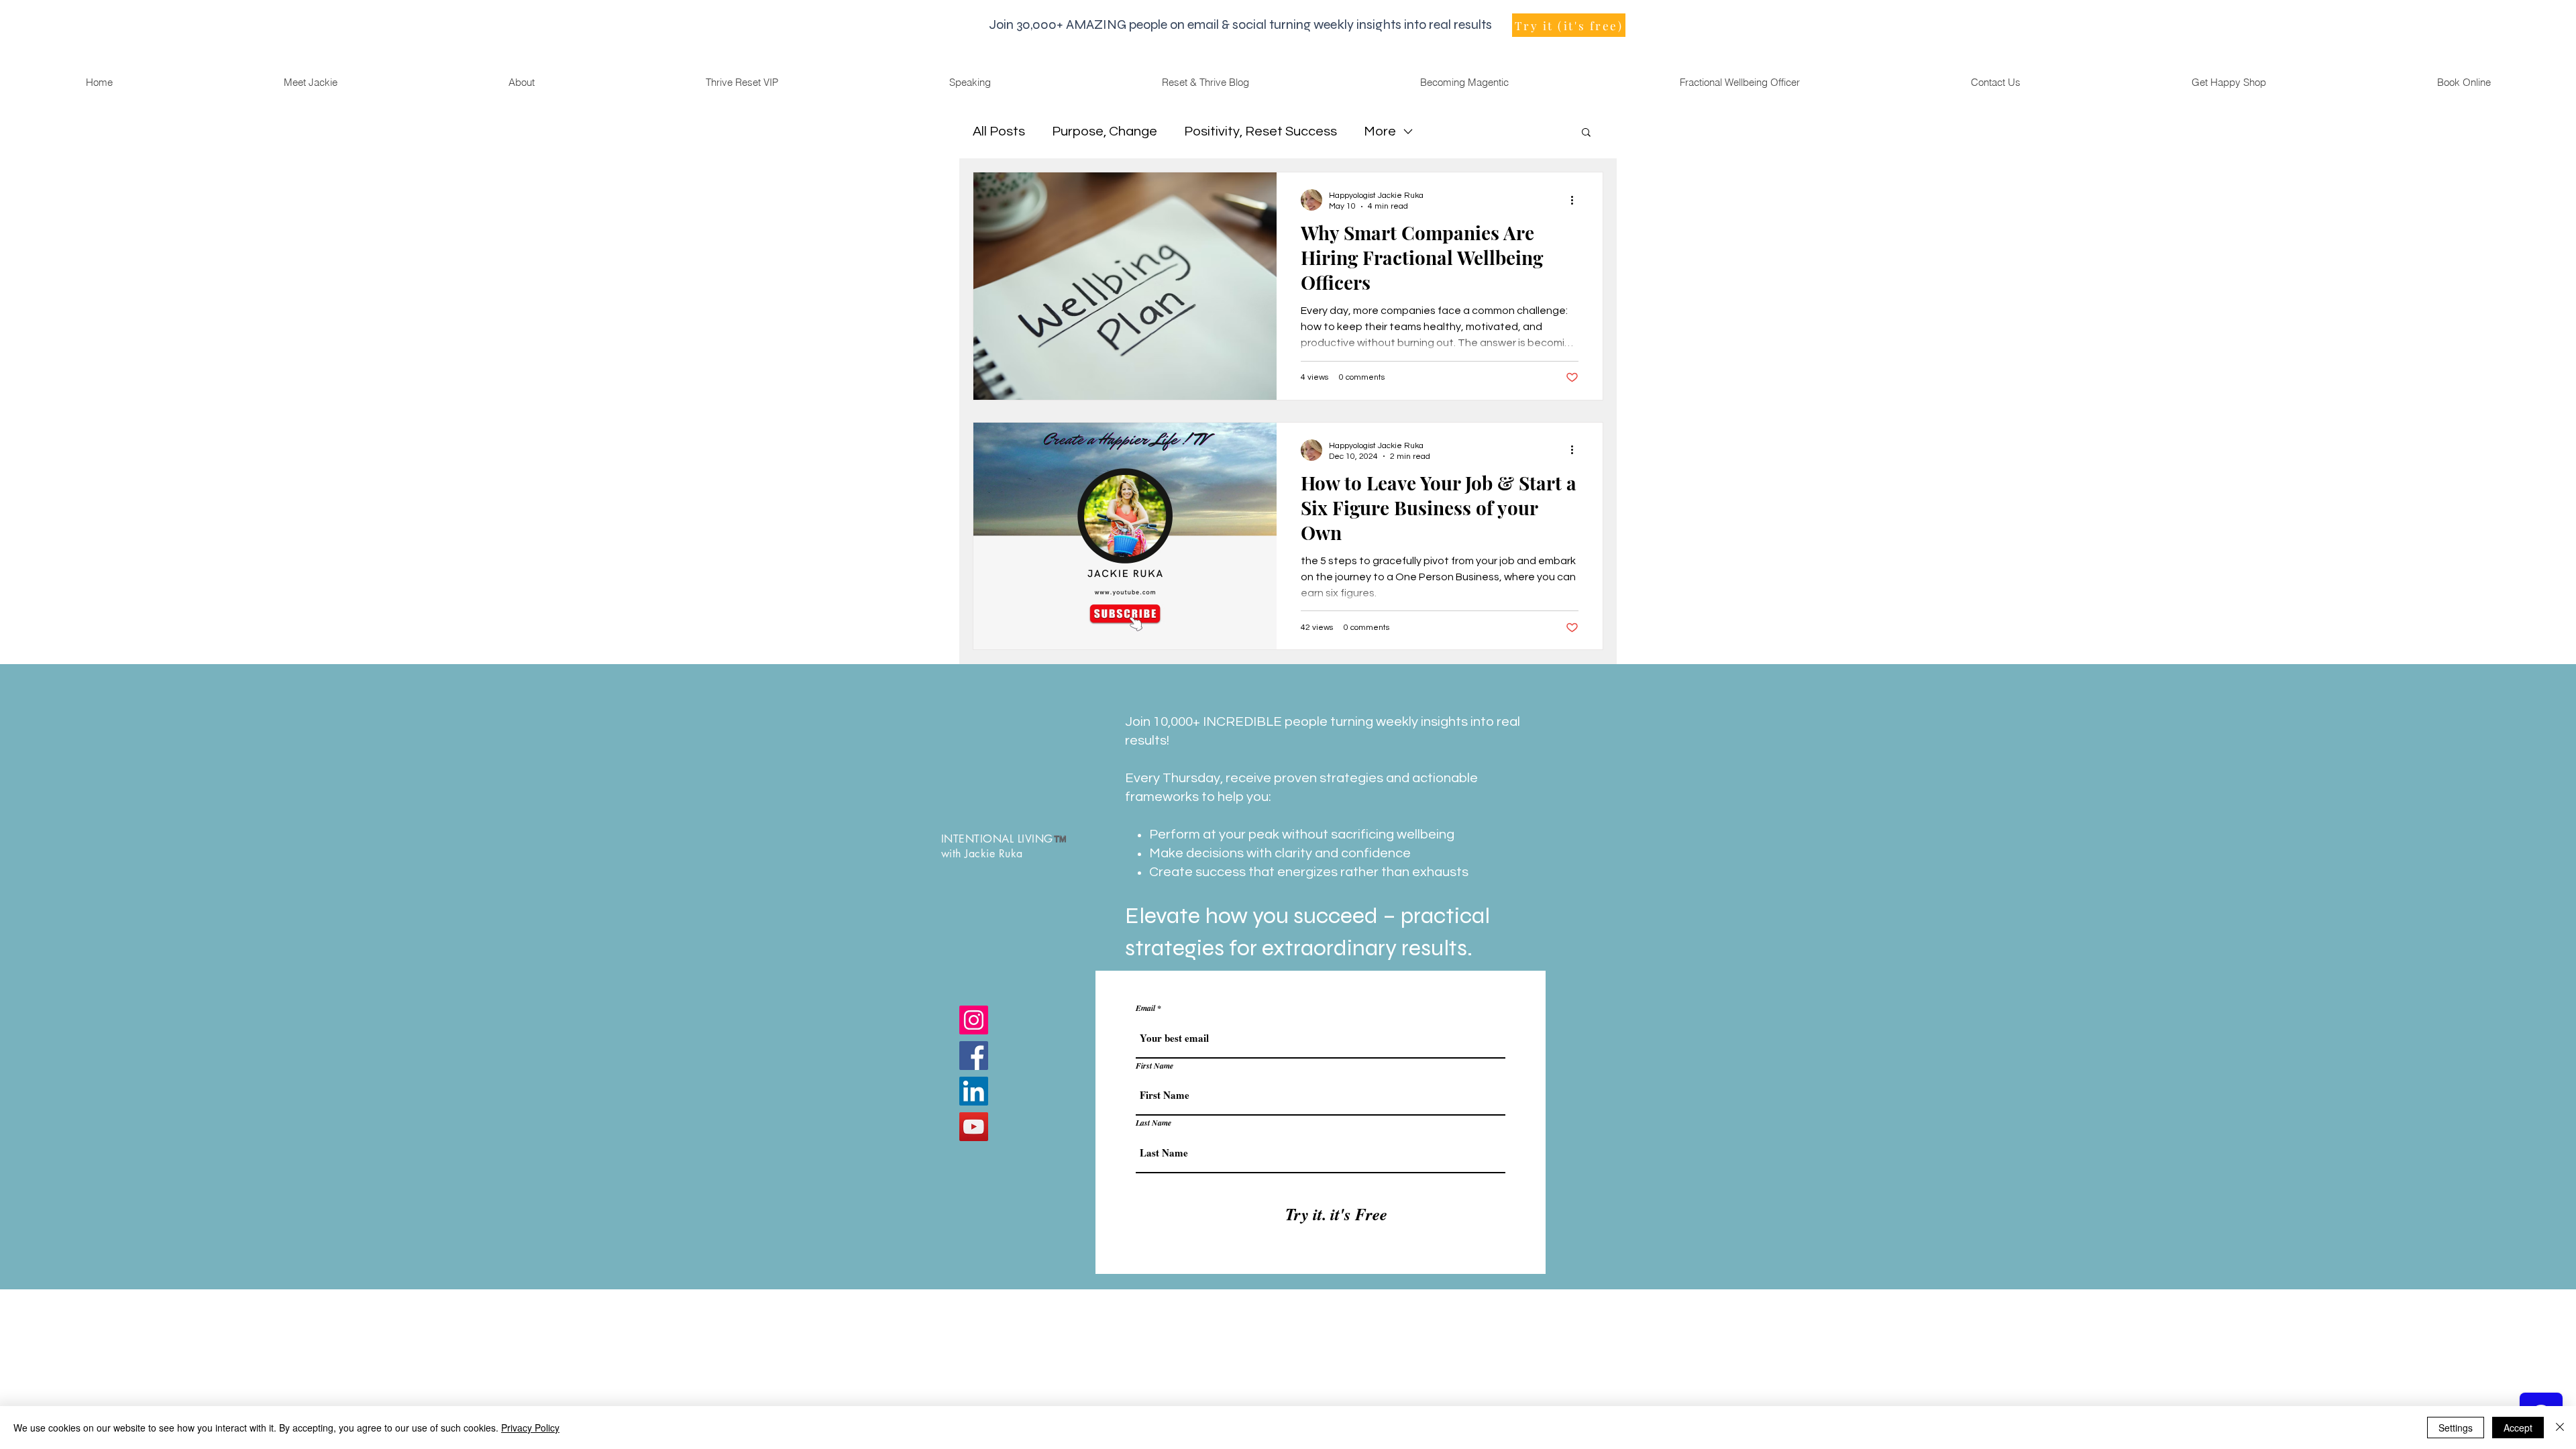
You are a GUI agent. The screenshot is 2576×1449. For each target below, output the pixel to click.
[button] (1586, 133)
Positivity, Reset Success (1260, 131)
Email (1145, 1008)
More (1380, 131)
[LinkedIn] (974, 1091)
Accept (2518, 1428)
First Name (1155, 1066)
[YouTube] (974, 1127)
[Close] (2560, 1428)
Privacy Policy (530, 1428)
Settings (2456, 1428)
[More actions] (1576, 200)
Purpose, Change (1105, 131)
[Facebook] (974, 1056)
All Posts (999, 131)
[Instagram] (974, 1020)
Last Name (1153, 1123)
